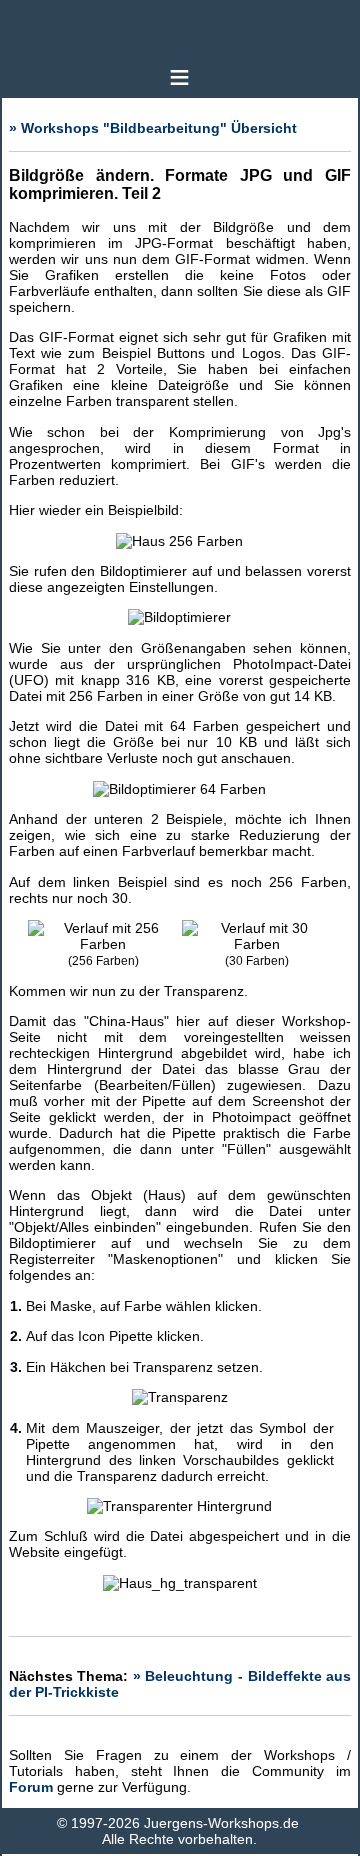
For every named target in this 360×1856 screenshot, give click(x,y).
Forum (31, 1787)
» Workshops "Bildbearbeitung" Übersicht (153, 128)
